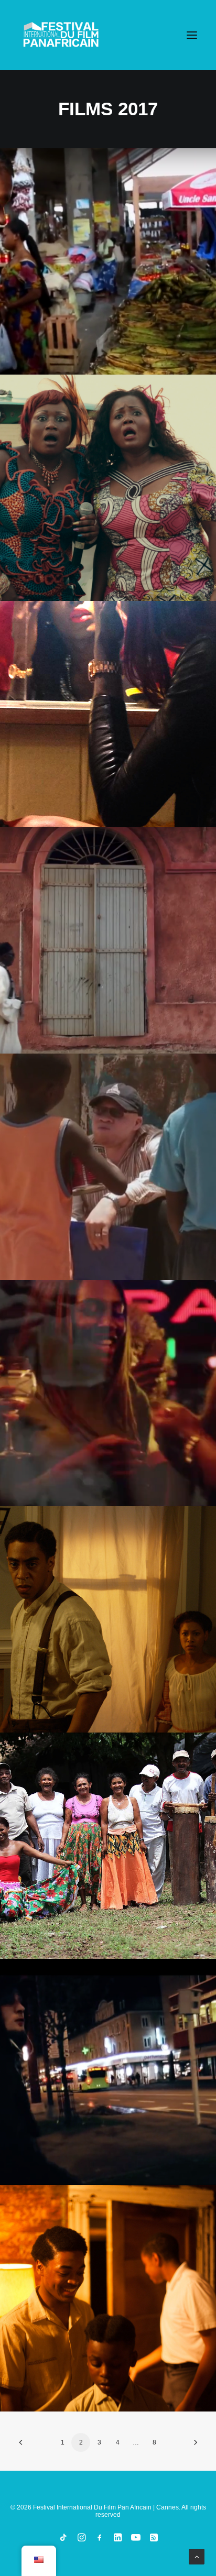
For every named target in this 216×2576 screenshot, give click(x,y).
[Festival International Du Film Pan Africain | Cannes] (61, 35)
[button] (192, 35)
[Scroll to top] (197, 2556)
